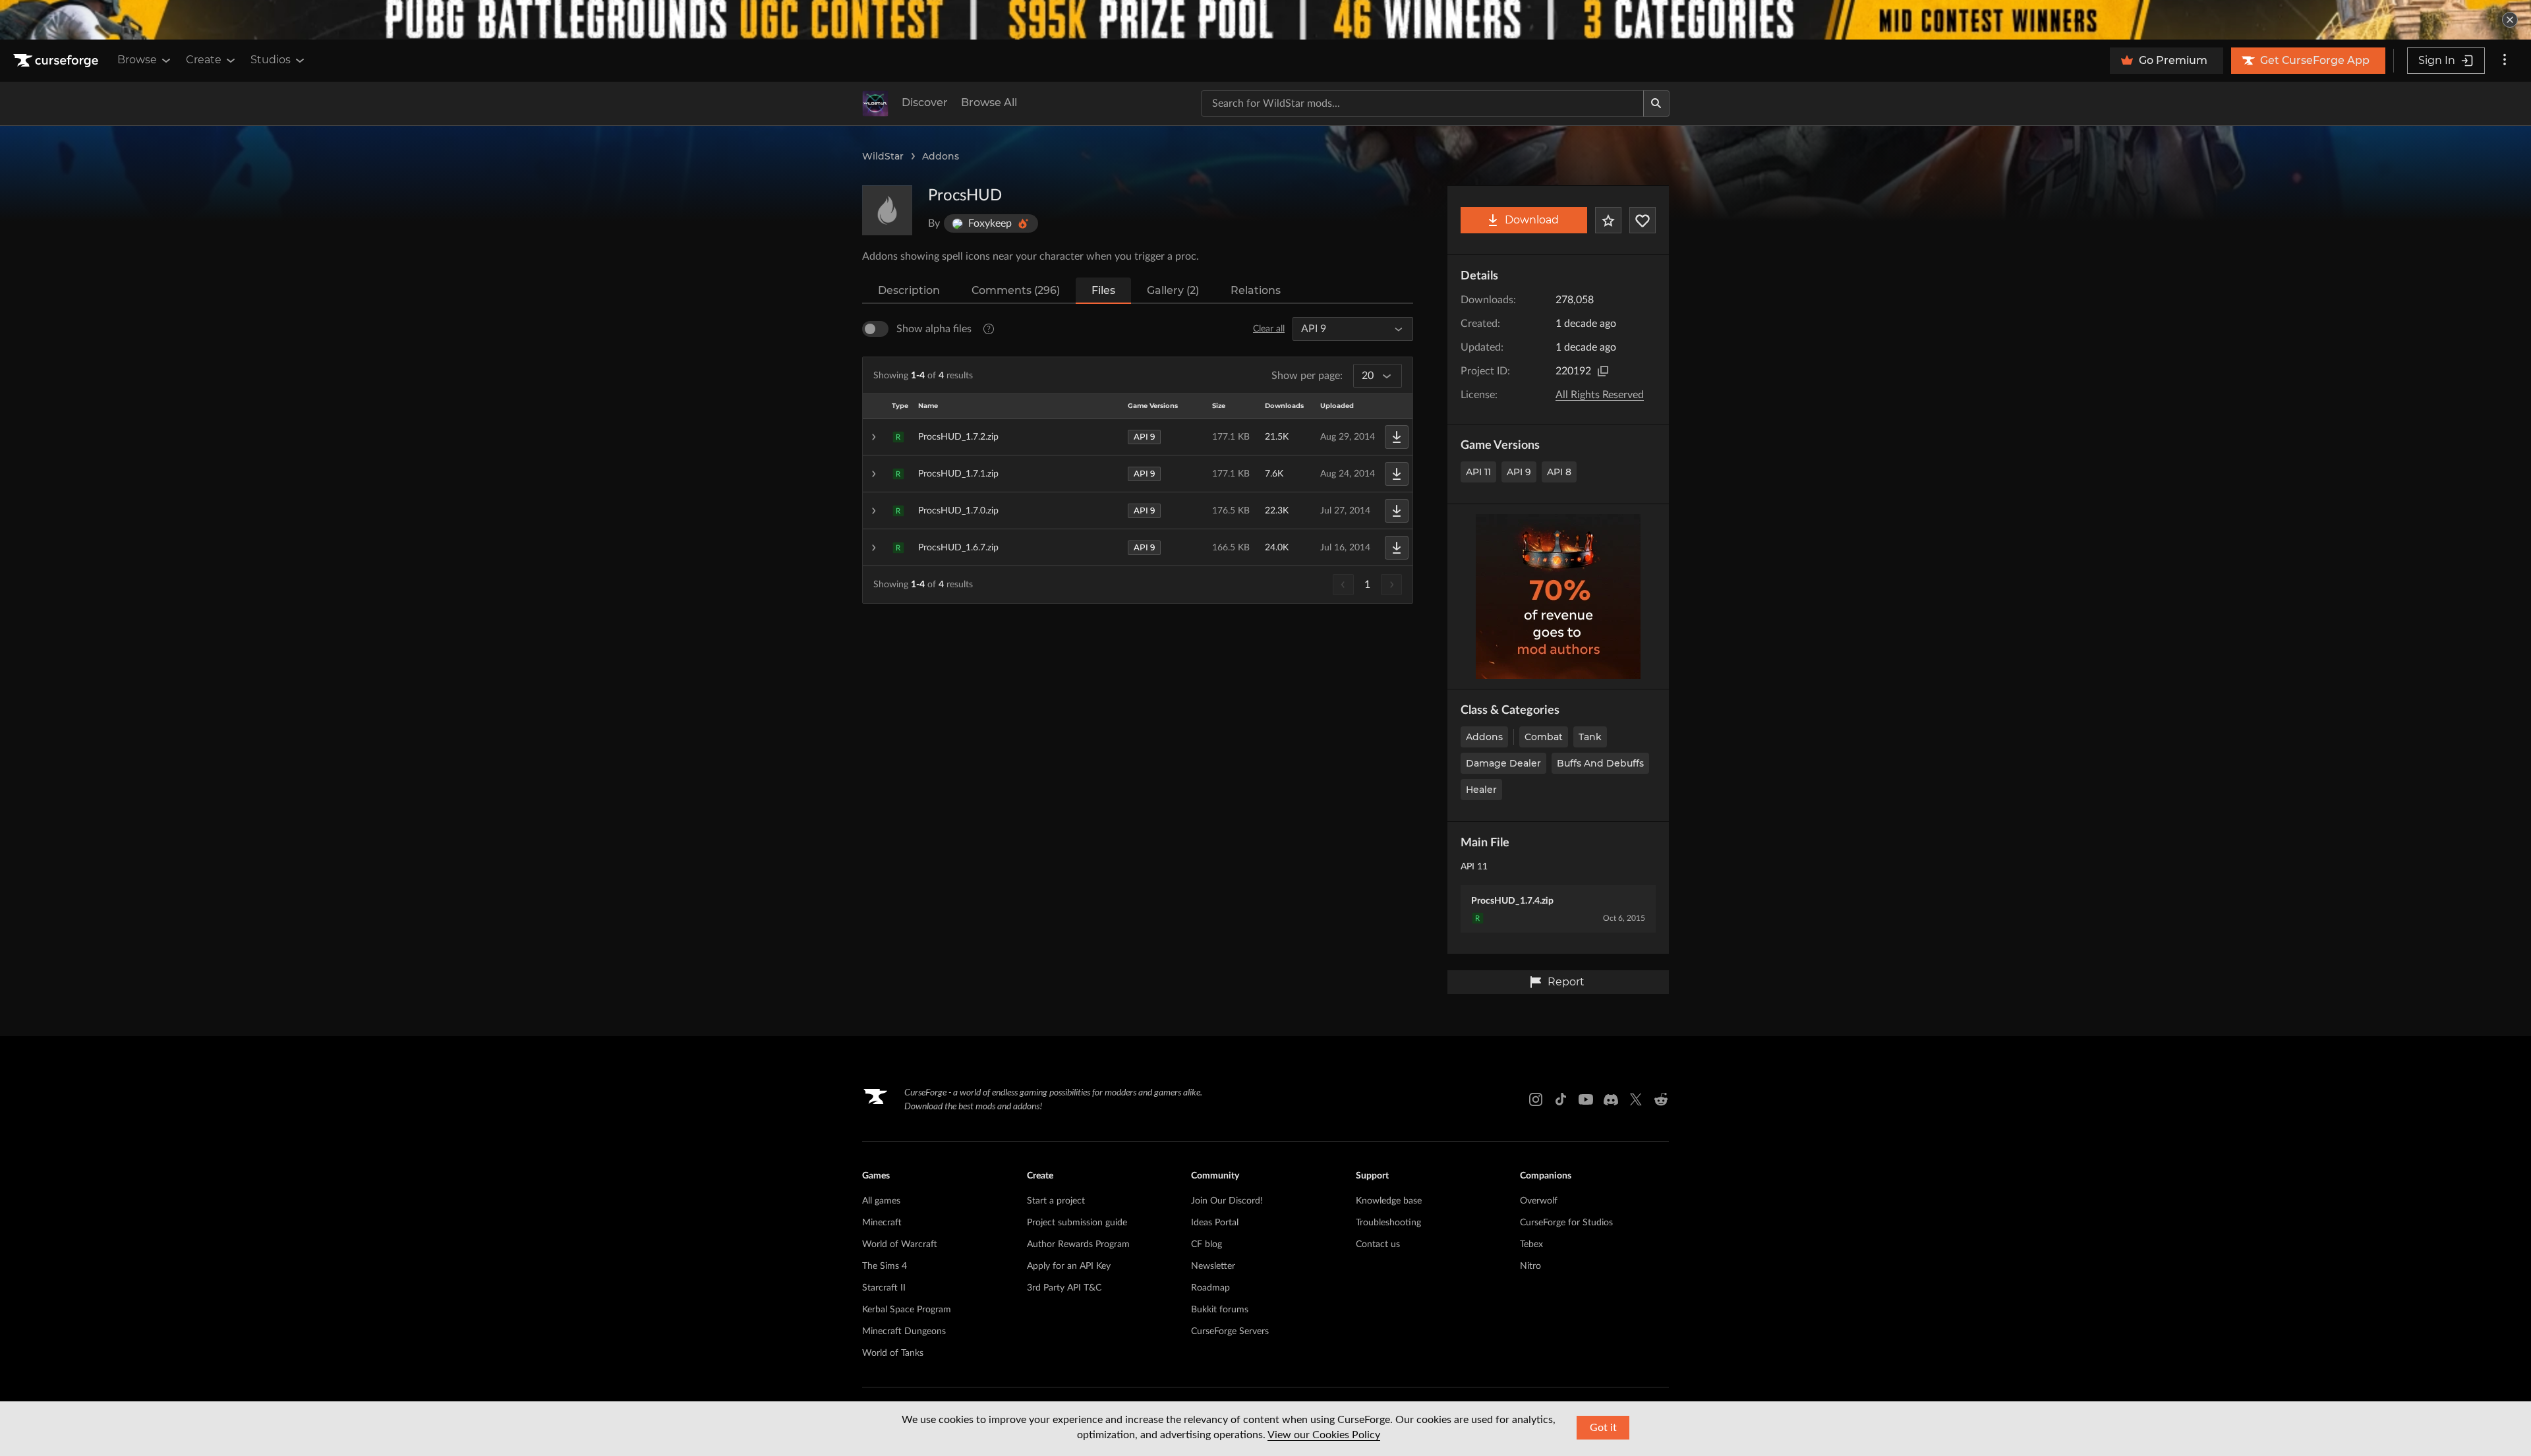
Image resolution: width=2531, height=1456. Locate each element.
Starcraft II (884, 1288)
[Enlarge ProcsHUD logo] (887, 210)
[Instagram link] (1536, 1099)
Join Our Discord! (1227, 1201)
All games (881, 1201)
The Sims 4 (885, 1266)
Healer (1481, 790)
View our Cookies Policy (1324, 1435)
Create (204, 60)
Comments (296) (1016, 290)
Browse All (989, 102)
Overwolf (1539, 1201)
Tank (1590, 737)
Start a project (1056, 1201)
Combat (1544, 737)
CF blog (1207, 1244)
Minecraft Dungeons (904, 1331)
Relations (1256, 290)
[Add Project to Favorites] (1608, 220)
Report (1566, 982)
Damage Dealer (1503, 763)
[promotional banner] (1265, 20)
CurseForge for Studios (1566, 1223)
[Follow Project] (1643, 220)
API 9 (1519, 472)
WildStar (883, 156)
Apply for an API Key (1069, 1266)
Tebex (1531, 1244)
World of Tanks (893, 1353)
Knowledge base (1389, 1201)
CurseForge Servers (1230, 1331)
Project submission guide (1077, 1223)
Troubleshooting (1388, 1223)
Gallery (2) (1173, 290)
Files (1103, 290)
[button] (1138, 437)
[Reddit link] (1661, 1099)
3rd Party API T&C (1064, 1288)
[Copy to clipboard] (1603, 371)
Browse (137, 60)
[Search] (1656, 103)
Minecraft (882, 1223)
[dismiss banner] (2510, 20)
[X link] (1636, 1099)
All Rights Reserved (1600, 395)
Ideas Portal (1215, 1223)
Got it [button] (1603, 1428)
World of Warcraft (900, 1244)
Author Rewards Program (1078, 1244)
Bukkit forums (1220, 1310)
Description (909, 290)
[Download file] (1397, 437)
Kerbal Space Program (907, 1310)
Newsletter (1213, 1266)
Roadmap (1210, 1288)
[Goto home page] (57, 61)
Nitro (1530, 1266)
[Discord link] (1611, 1099)
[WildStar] (875, 103)
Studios (271, 60)
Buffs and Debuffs (1600, 763)
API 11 (1478, 472)
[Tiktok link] (1561, 1099)
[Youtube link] (1586, 1099)
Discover (925, 102)
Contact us (1378, 1244)
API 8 (1559, 472)
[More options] (2505, 61)
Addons (941, 156)
